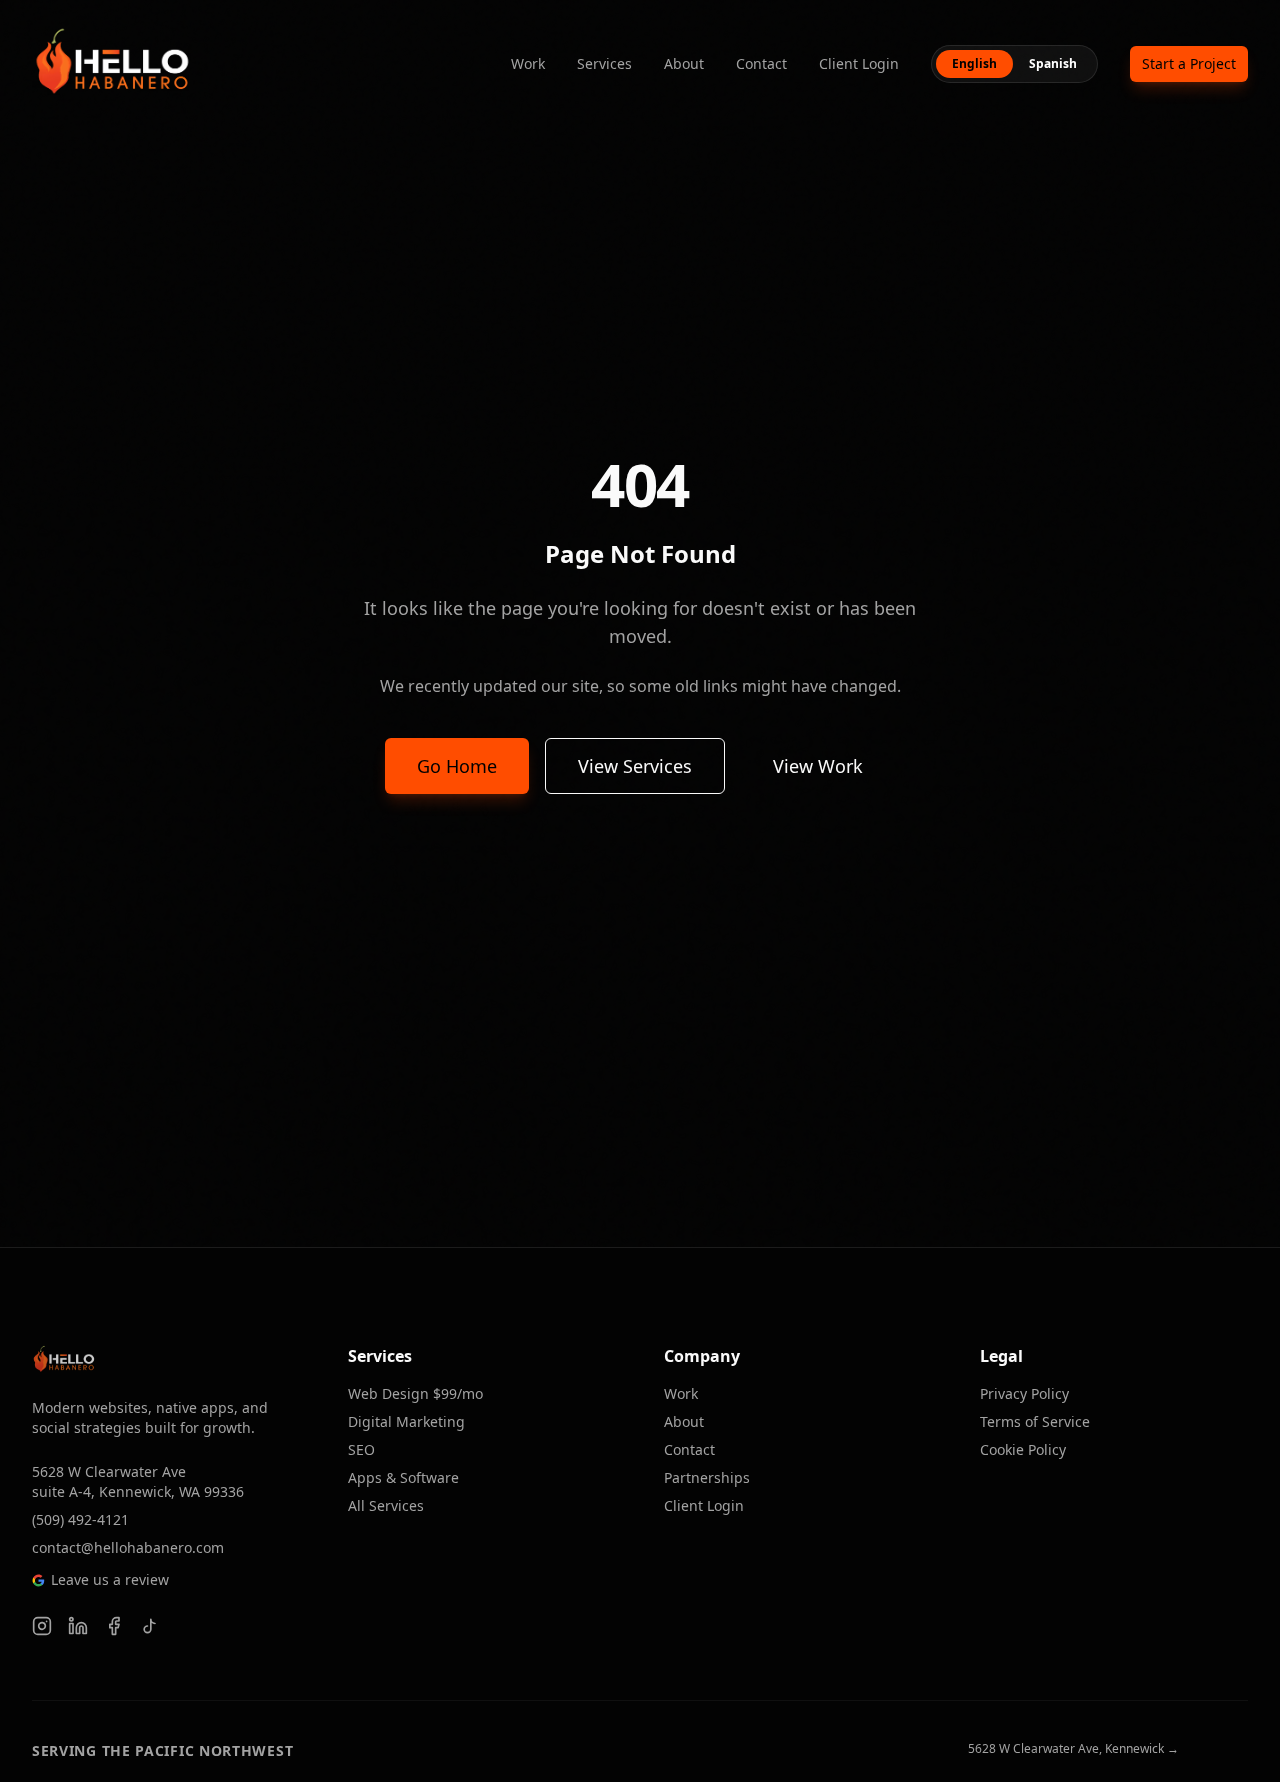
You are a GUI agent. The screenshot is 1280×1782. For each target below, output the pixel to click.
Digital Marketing (406, 1421)
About (684, 63)
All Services (386, 1505)
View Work (818, 766)
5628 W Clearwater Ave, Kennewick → (1073, 1749)
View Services (635, 766)
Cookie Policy (1023, 1449)
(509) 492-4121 (80, 1519)
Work (528, 63)
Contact (761, 63)
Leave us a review (110, 1579)
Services (604, 63)
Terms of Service (1035, 1421)
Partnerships (707, 1477)
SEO (361, 1449)
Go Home (457, 766)
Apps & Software (403, 1477)
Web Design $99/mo (415, 1393)
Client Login (859, 63)
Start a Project (1189, 63)
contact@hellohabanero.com (128, 1547)
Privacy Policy (1024, 1393)
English (974, 63)
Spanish (1053, 63)
